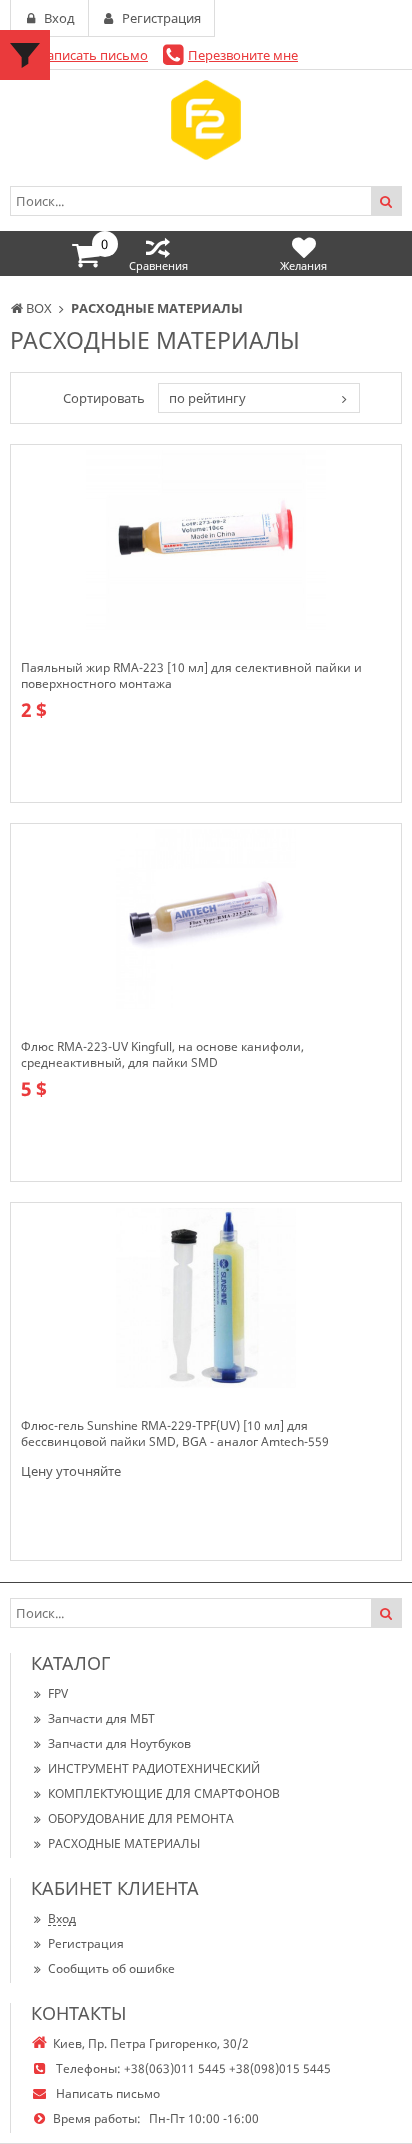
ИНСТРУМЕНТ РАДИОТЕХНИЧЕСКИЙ (154, 1768)
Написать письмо (92, 55)
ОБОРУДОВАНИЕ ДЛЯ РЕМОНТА (141, 1818)
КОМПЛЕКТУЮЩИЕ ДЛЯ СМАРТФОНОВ (164, 1793)
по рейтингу (207, 398)
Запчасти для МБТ (101, 1718)
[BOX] (206, 120)
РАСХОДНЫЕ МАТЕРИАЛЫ (124, 1843)
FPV (58, 1693)
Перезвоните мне (243, 55)
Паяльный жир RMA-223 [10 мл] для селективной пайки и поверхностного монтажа (191, 676)
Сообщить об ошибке (111, 1968)
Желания (303, 265)
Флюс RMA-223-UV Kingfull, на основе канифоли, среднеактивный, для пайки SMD (162, 1055)
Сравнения (158, 265)
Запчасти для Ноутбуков (119, 1743)
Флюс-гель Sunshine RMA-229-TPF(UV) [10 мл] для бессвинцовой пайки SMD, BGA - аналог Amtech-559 (175, 1434)
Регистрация (86, 1943)
